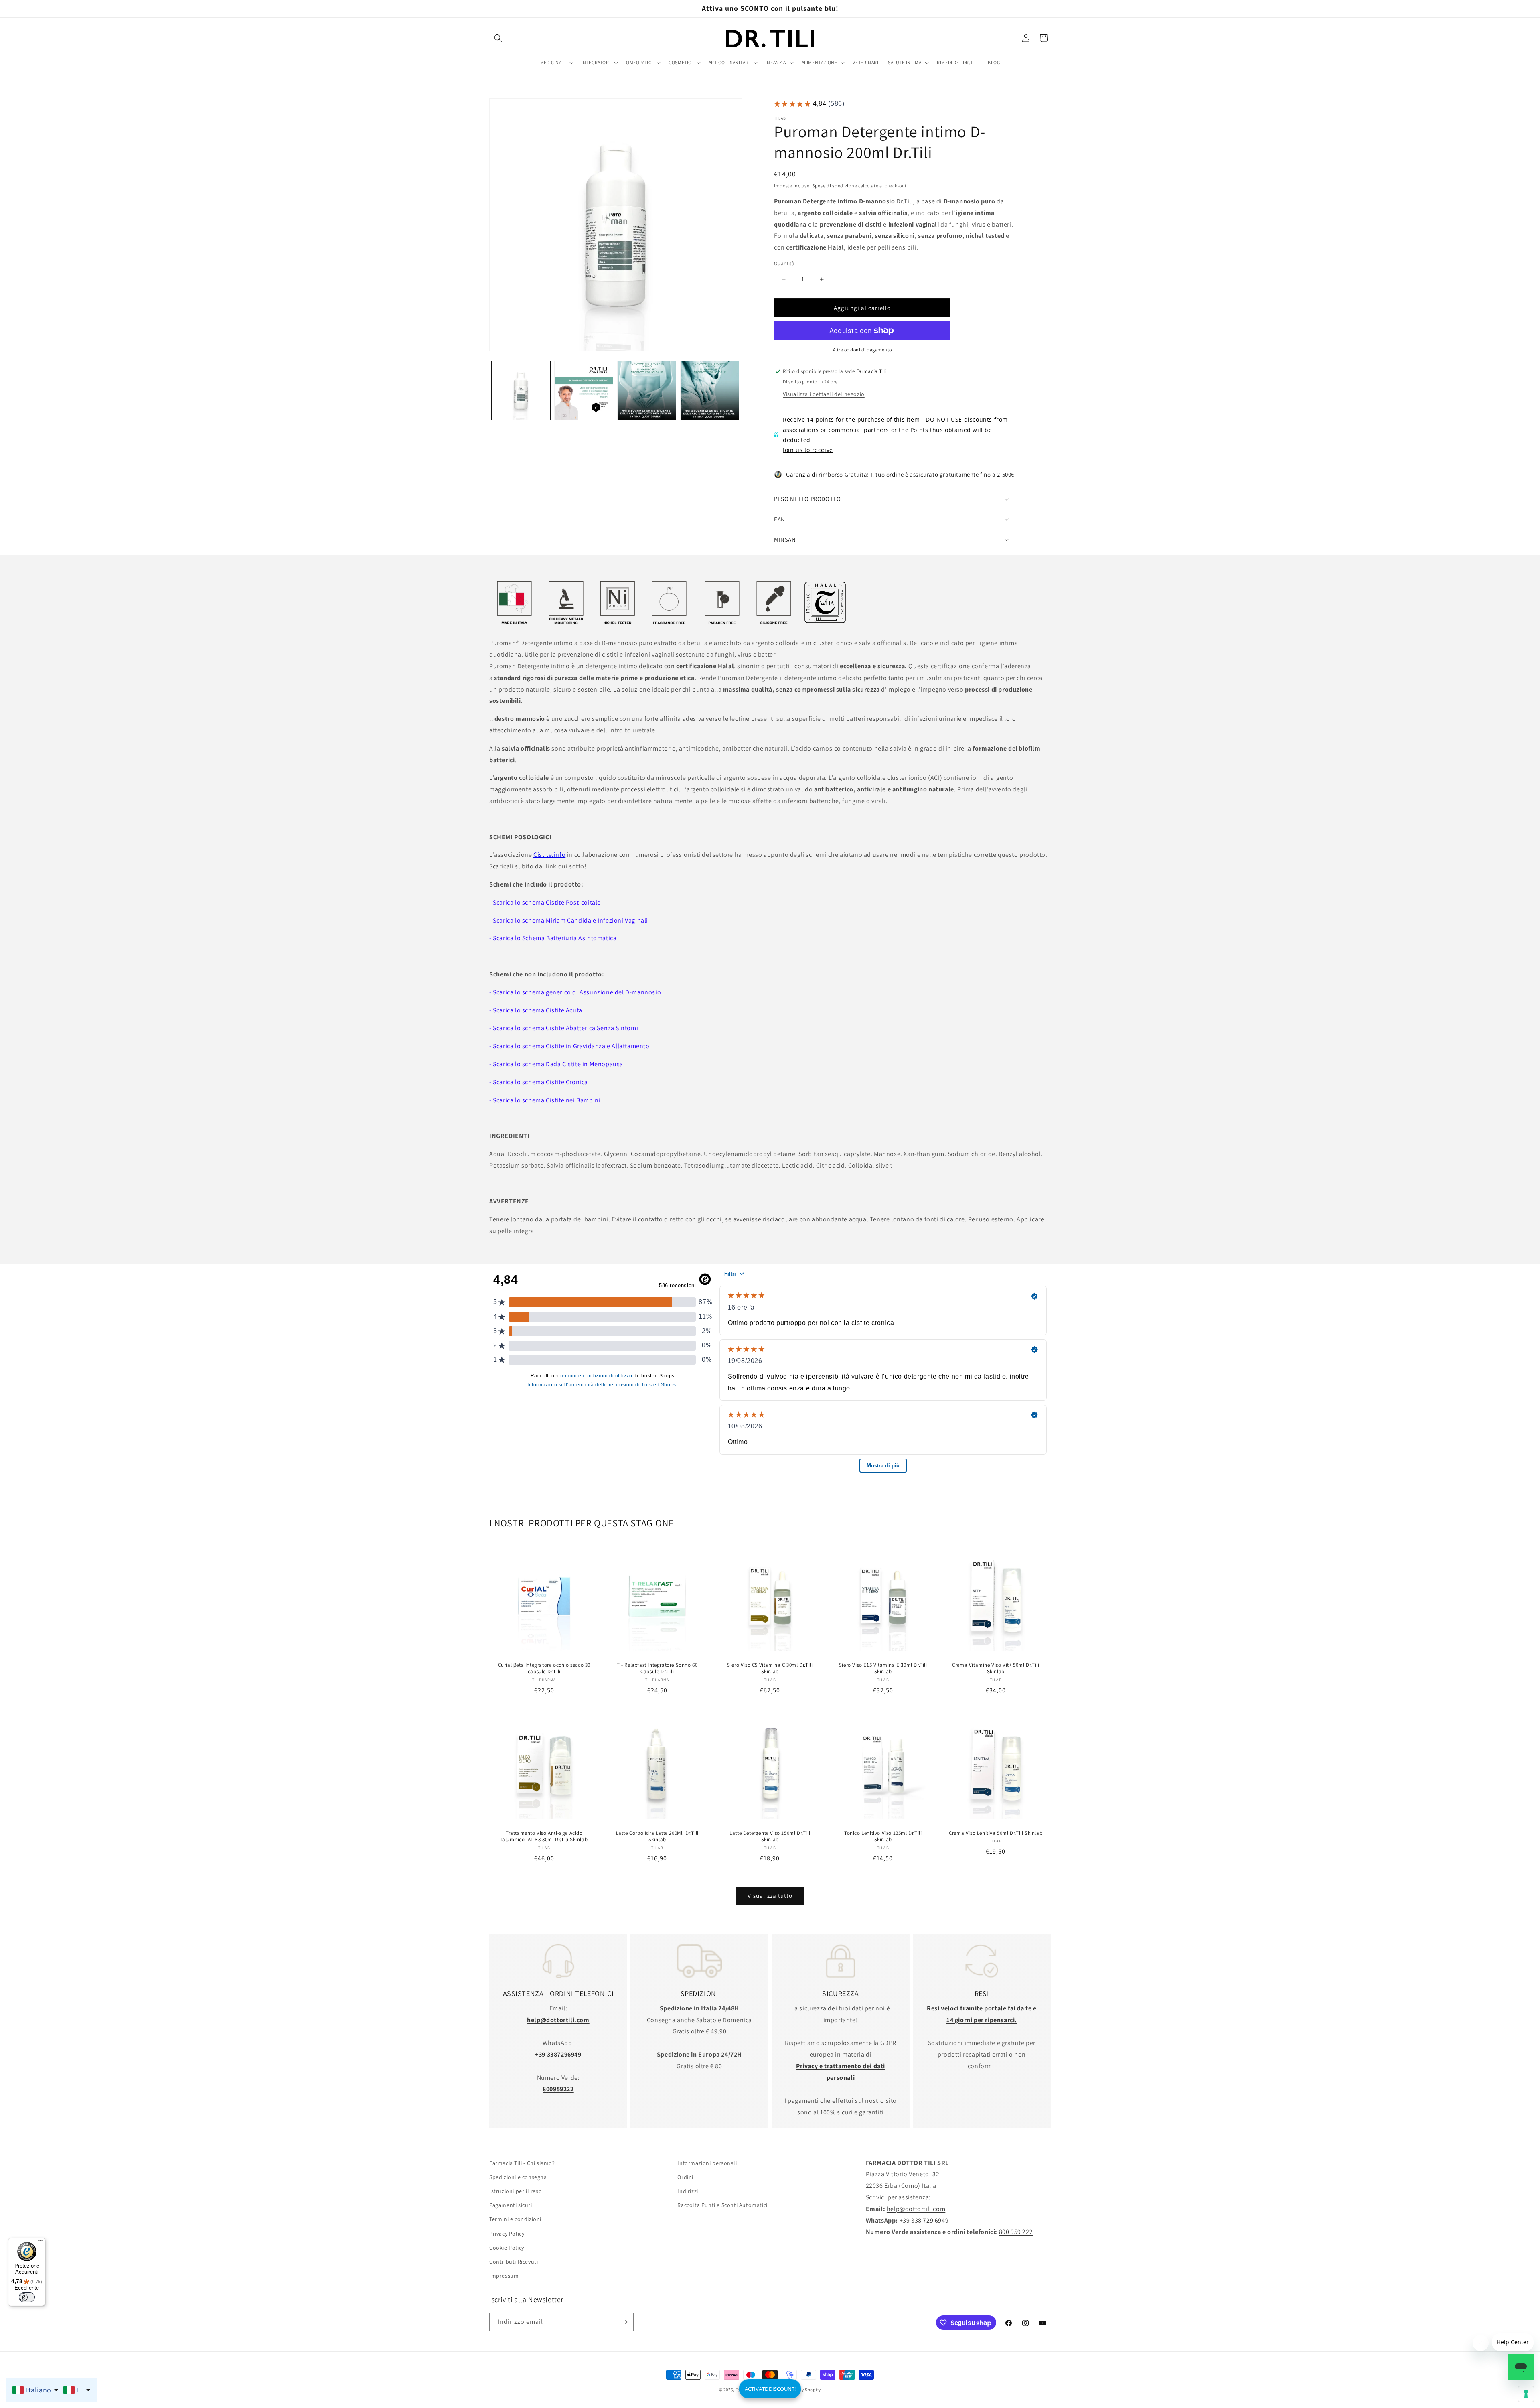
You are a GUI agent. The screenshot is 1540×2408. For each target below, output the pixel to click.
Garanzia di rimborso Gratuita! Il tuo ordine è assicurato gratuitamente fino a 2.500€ (900, 474)
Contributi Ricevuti (514, 2262)
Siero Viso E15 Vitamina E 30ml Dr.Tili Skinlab (883, 1668)
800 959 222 (1016, 2232)
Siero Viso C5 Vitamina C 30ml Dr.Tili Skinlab (770, 1668)
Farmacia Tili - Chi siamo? (522, 2163)
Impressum (504, 2276)
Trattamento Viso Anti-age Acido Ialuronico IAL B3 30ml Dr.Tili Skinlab (544, 1837)
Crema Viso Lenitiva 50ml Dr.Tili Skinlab (996, 1833)
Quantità (784, 263)
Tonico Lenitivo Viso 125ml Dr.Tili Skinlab (883, 1837)
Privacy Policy (507, 2234)
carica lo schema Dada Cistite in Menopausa (560, 1064)
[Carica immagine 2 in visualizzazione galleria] (584, 391)
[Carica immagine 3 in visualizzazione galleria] (647, 391)
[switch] (27, 2297)
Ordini (685, 2177)
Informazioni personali (707, 2163)
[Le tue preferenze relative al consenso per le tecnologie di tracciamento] (1526, 2394)
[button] (498, 38)
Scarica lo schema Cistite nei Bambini (547, 1100)
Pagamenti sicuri (511, 2205)
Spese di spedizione (835, 186)
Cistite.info (549, 855)
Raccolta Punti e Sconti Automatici (722, 2205)
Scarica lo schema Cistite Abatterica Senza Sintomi (565, 1028)
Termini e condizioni (515, 2219)
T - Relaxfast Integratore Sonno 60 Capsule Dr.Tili (657, 1668)
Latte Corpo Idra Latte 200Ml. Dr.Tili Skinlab (657, 1837)
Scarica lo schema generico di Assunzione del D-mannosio (577, 992)
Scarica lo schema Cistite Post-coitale (547, 902)
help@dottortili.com (916, 2209)
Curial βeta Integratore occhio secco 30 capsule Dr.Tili (544, 1668)
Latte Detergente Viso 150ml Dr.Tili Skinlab (770, 1837)
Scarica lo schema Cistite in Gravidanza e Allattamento (571, 1046)
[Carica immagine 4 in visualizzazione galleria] (710, 391)
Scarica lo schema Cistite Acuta (538, 1010)
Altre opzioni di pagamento (862, 350)
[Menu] (41, 2242)
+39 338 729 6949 (924, 2220)
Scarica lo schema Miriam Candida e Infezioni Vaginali (570, 920)
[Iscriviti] (624, 2322)
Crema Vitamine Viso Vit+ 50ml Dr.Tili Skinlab (996, 1668)
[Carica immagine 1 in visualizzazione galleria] (521, 391)
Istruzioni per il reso (516, 2191)
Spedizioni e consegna (518, 2177)
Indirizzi (688, 2191)
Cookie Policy (507, 2248)
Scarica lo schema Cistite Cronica (540, 1082)
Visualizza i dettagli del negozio (824, 394)
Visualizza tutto (770, 1896)
